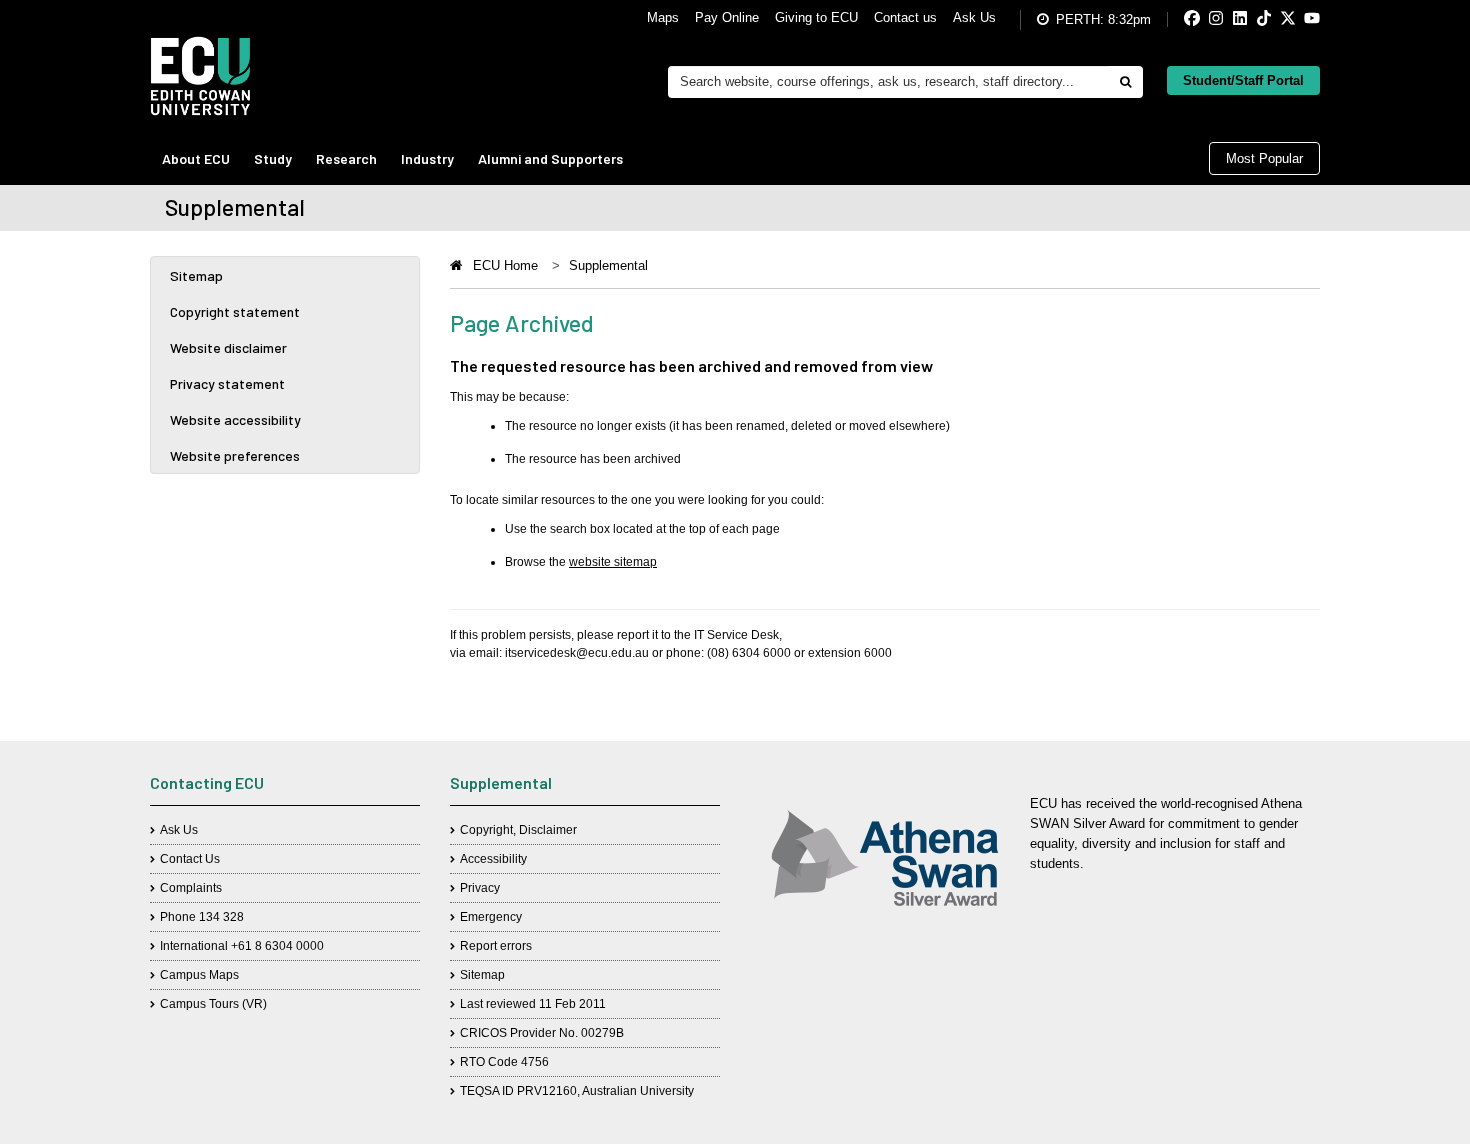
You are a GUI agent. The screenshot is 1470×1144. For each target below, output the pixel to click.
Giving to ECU (816, 17)
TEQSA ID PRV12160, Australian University (577, 1091)
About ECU (196, 158)
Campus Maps (199, 975)
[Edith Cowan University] (200, 76)
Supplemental (608, 265)
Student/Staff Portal (1243, 80)
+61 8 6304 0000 (277, 946)
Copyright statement (235, 311)
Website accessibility (235, 419)
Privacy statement (227, 383)
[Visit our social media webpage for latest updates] (1175, 19)
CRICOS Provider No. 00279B (542, 1033)
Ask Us (974, 17)
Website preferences (235, 455)
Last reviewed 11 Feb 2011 (533, 1004)
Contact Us (190, 859)
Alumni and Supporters (550, 158)
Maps (663, 17)
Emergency (491, 917)
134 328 (221, 917)
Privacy (480, 888)
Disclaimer (548, 830)
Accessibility (493, 859)
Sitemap (196, 275)
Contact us (905, 17)
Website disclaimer (228, 347)
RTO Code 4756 (504, 1062)
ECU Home (505, 265)
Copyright (486, 830)
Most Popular (1264, 158)
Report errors (496, 946)
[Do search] (1125, 82)
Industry (427, 158)
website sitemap (613, 562)
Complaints (191, 888)
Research (346, 158)
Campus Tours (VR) (213, 1004)
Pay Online (727, 17)
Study (273, 158)
